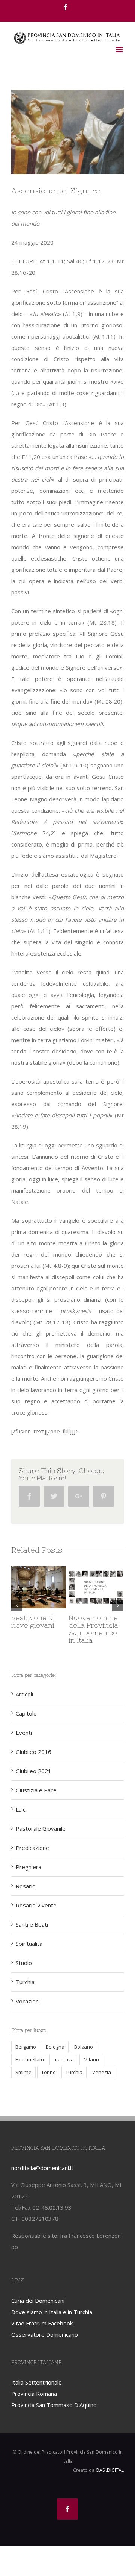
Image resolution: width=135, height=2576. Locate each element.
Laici (21, 1809)
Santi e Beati (32, 1924)
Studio (24, 1963)
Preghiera (28, 1867)
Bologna (55, 2047)
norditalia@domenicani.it (42, 2168)
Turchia (25, 1982)
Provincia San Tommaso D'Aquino (54, 2405)
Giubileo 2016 (34, 1752)
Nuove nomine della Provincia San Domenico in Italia (93, 1629)
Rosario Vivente (36, 1905)
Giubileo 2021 (34, 1771)
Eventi (24, 1733)
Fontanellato (30, 2059)
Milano (91, 2059)
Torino (49, 2072)
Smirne (23, 2072)
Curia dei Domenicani (38, 2301)
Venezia (102, 2072)
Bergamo (26, 2047)
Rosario (26, 1886)
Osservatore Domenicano (45, 2334)
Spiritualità (29, 1944)
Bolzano (84, 2047)
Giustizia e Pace (36, 1790)
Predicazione (32, 1848)
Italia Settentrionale (37, 2382)
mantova (64, 2059)
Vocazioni (28, 2001)
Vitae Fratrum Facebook (42, 2323)
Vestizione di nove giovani (33, 1621)
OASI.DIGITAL (110, 2470)
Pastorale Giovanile (41, 1828)
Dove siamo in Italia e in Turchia (52, 2312)
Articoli (24, 1694)
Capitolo (26, 1713)
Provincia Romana (34, 2394)
